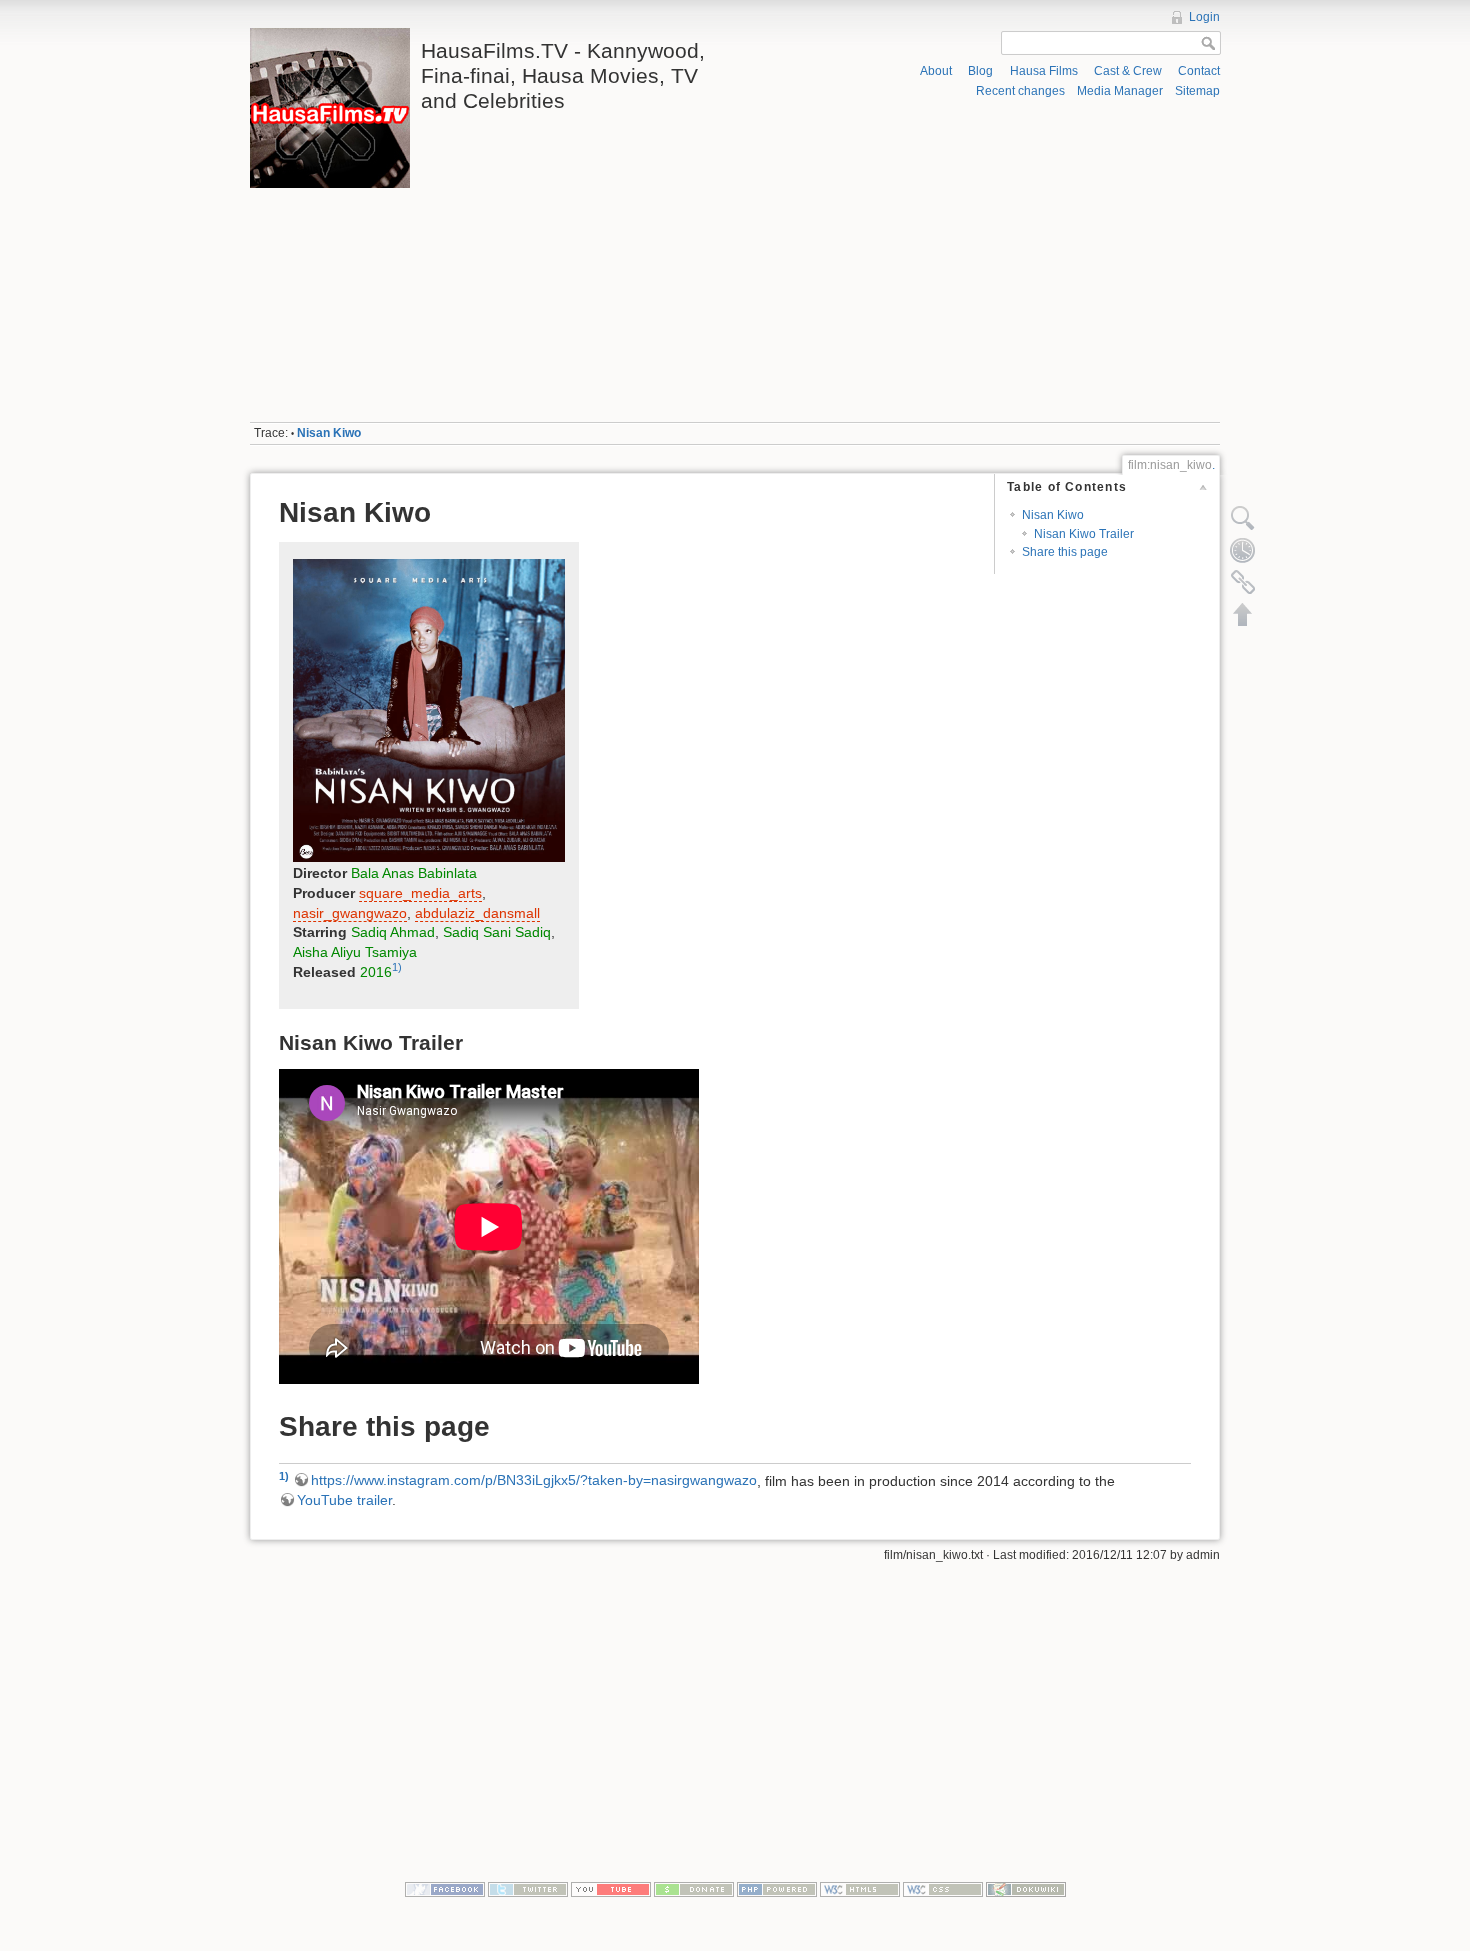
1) (397, 967)
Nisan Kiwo (329, 433)
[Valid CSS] (943, 1889)
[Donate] (694, 1889)
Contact (1199, 71)
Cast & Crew (1128, 71)
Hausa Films (1044, 71)
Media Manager (1120, 91)
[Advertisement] (982, 261)
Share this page (1065, 552)
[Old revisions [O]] (1243, 550)
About (936, 71)
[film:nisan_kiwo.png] (429, 710)
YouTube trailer (344, 1500)
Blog (980, 71)
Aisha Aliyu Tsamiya (355, 952)
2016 (376, 972)
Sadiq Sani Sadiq (497, 932)
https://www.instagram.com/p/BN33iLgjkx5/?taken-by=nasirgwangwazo (534, 1480)
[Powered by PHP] (777, 1889)
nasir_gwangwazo (350, 913)
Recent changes (1020, 91)
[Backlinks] (1243, 582)
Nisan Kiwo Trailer (1084, 534)
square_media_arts (420, 893)
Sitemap (1197, 91)
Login (1204, 17)
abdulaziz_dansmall (477, 913)
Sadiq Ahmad (393, 932)
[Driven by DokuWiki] (1026, 1889)
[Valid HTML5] (860, 1889)
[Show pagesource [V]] (1243, 518)
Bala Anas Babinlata (414, 873)
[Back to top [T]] (1243, 614)
